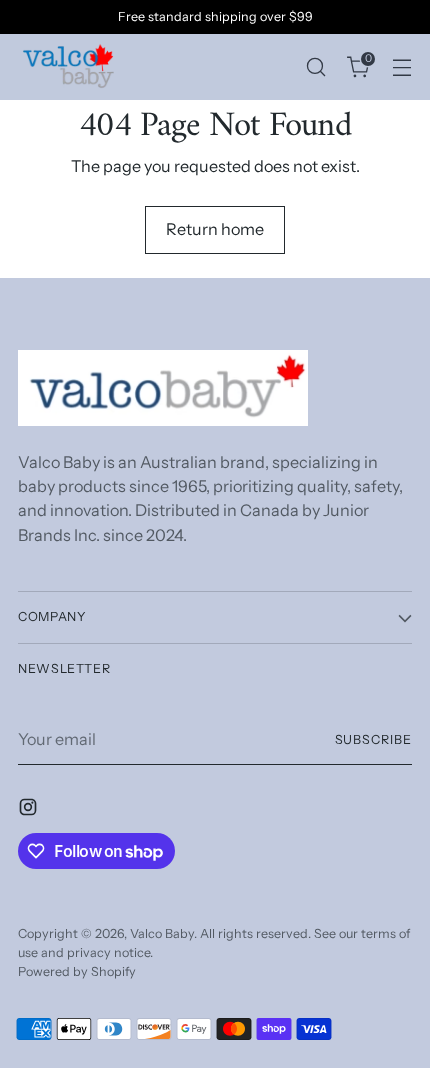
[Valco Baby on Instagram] (30, 810)
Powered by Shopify (77, 971)
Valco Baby (162, 933)
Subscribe (374, 739)
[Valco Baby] (68, 67)
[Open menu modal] (401, 66)
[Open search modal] (315, 66)
